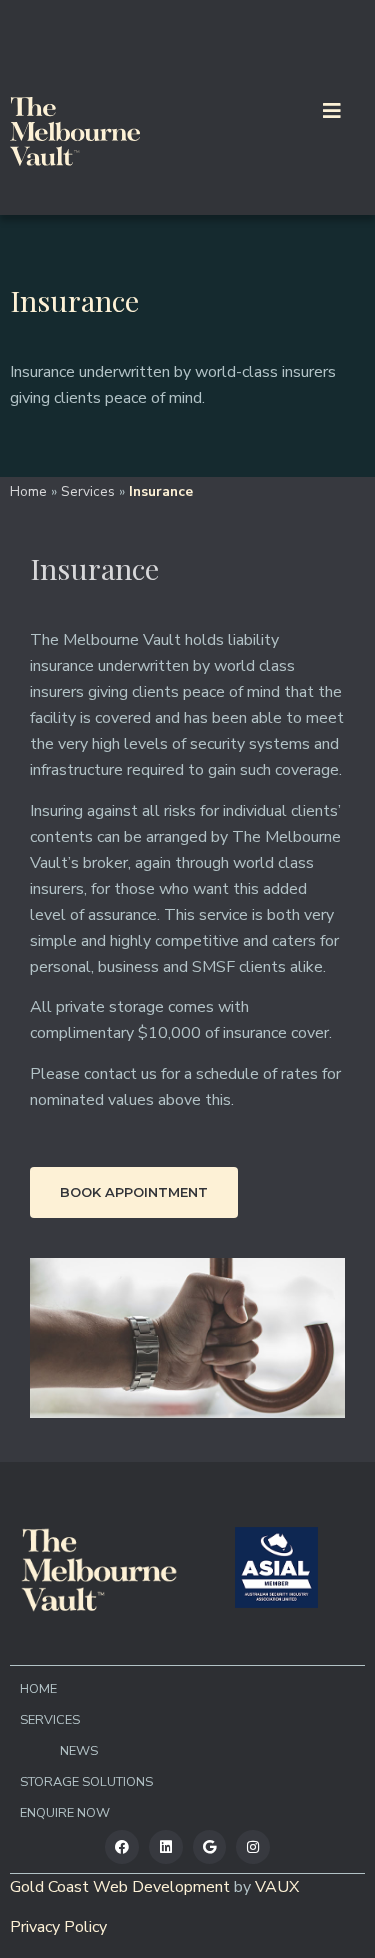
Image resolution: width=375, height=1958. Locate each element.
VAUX (277, 1887)
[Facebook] (122, 1847)
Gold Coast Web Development (120, 1887)
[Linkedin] (166, 1847)
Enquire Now (65, 1813)
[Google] (210, 1847)
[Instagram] (253, 1847)
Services (88, 491)
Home (28, 491)
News (79, 1751)
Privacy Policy (58, 1927)
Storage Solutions (86, 1782)
